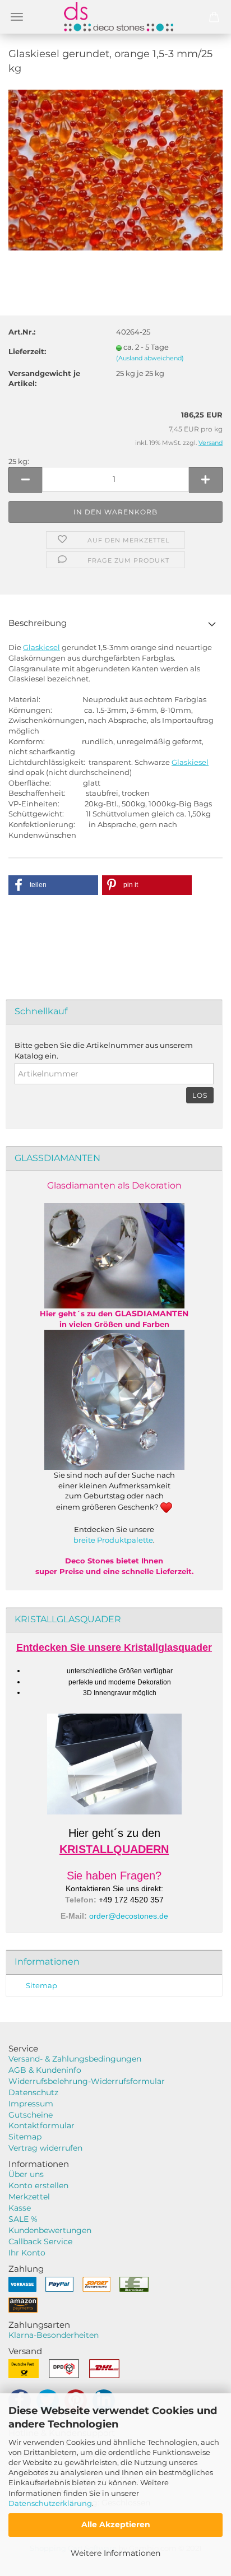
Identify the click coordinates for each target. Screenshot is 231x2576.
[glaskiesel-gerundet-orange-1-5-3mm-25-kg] (115, 169)
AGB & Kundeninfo (45, 2070)
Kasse (20, 2208)
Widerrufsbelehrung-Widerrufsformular (87, 2081)
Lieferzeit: (27, 351)
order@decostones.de (129, 1916)
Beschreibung (38, 623)
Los (200, 1095)
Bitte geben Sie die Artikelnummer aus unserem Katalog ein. (104, 1050)
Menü (17, 17)
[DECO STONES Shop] (115, 17)
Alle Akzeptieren (116, 2524)
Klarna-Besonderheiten (54, 2335)
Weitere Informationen (115, 2553)
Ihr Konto (27, 2253)
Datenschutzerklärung (50, 2503)
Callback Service (40, 2241)
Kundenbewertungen (50, 2230)
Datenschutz (33, 2092)
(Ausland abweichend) (150, 358)
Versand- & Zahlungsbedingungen (75, 2059)
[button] (53, 885)
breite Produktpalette (113, 1540)
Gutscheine (31, 2115)
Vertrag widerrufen (45, 2148)
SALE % (23, 2219)
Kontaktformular (41, 2125)
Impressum (31, 2104)
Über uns (26, 2174)
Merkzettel (29, 2197)
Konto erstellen (38, 2185)
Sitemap (41, 1985)
